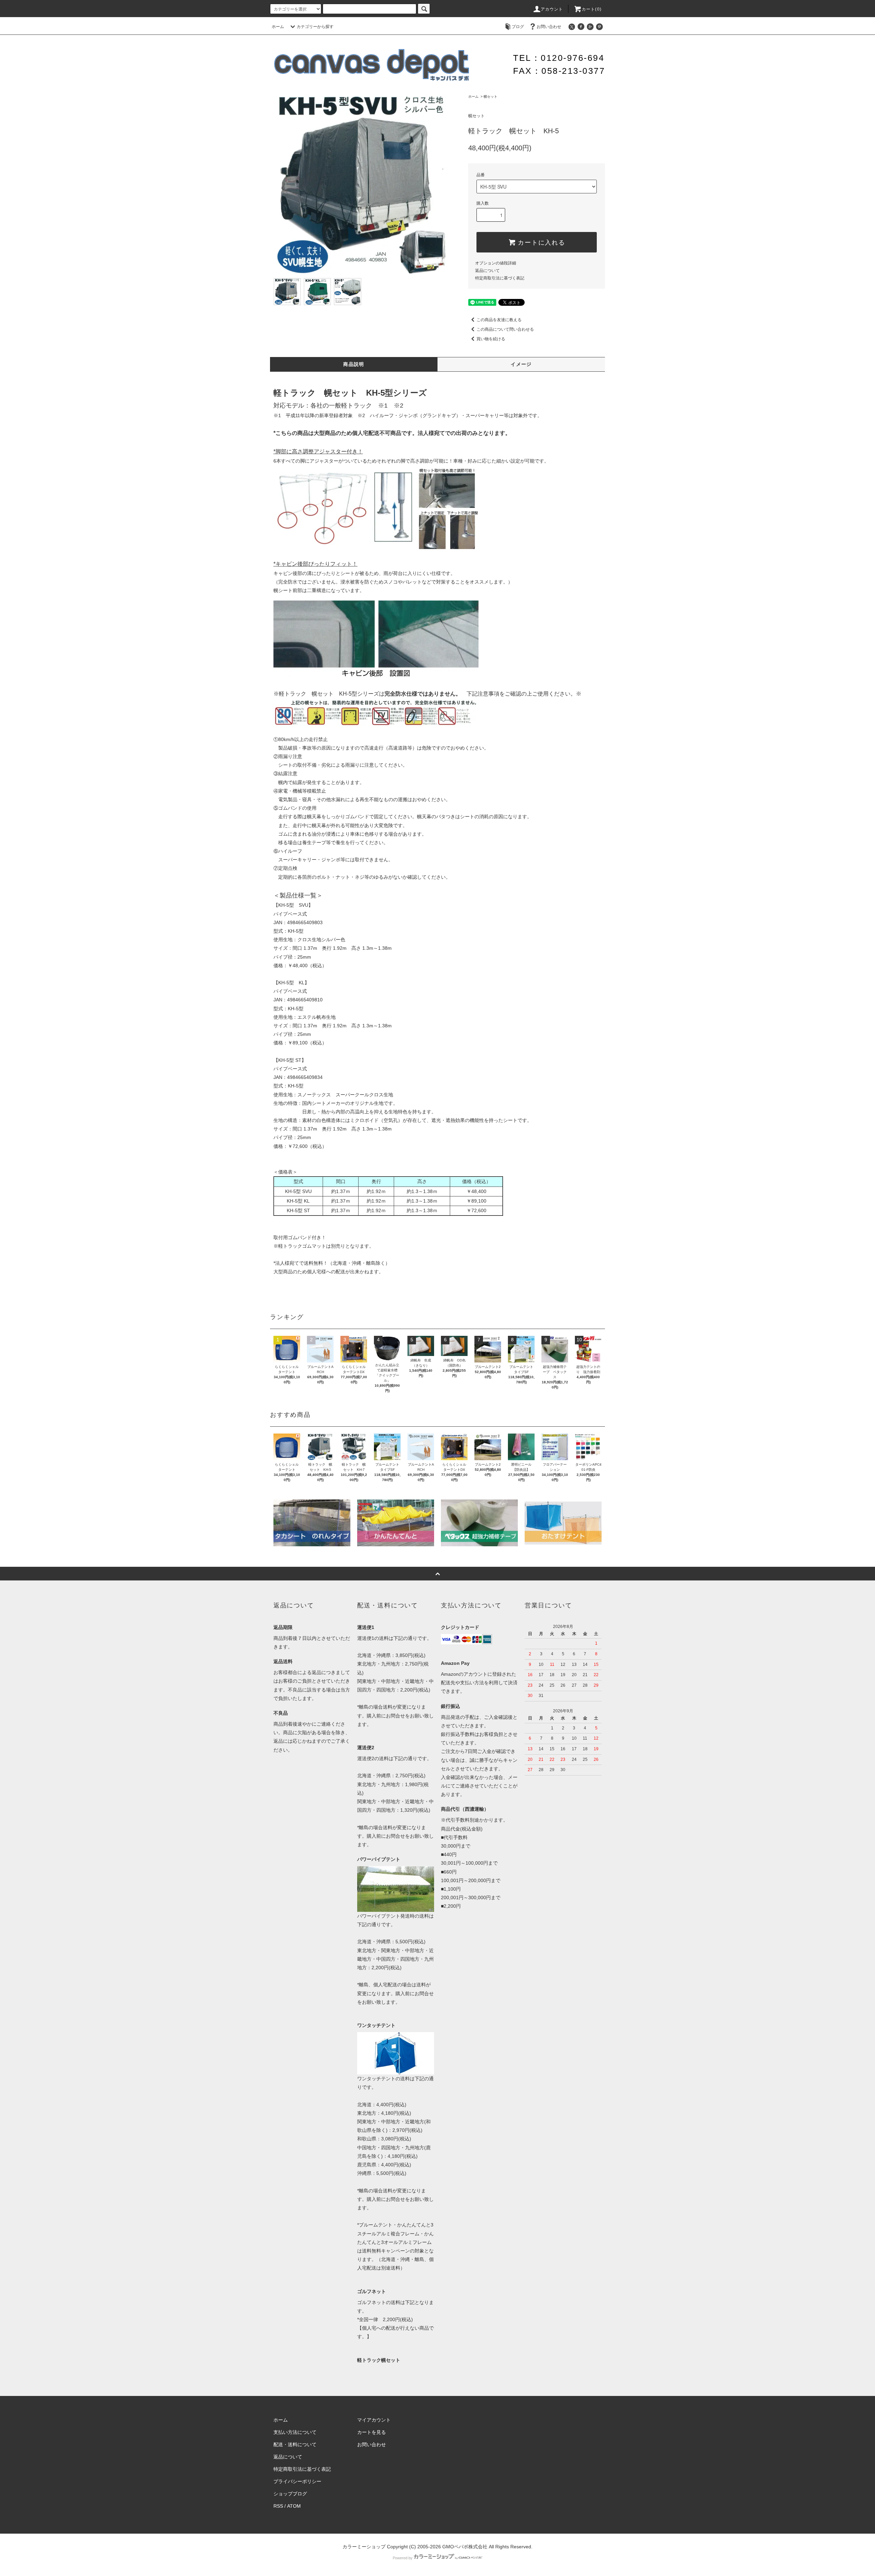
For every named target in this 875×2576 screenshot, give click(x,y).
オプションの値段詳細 (496, 263)
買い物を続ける (491, 339)
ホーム (278, 27)
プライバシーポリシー (297, 2481)
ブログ (518, 27)
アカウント (552, 9)
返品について (487, 271)
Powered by (403, 2558)
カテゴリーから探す (315, 27)
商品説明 (354, 364)
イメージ (521, 364)
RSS (278, 2506)
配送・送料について (295, 2444)
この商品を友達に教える (499, 320)
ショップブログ (290, 2494)
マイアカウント (374, 2420)
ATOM (294, 2506)
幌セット (490, 97)
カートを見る (372, 2432)
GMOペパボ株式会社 (465, 2547)
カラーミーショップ (364, 2547)
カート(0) (592, 9)
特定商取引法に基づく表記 (500, 278)
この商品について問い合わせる (505, 329)
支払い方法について (295, 2432)
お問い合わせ (549, 27)
